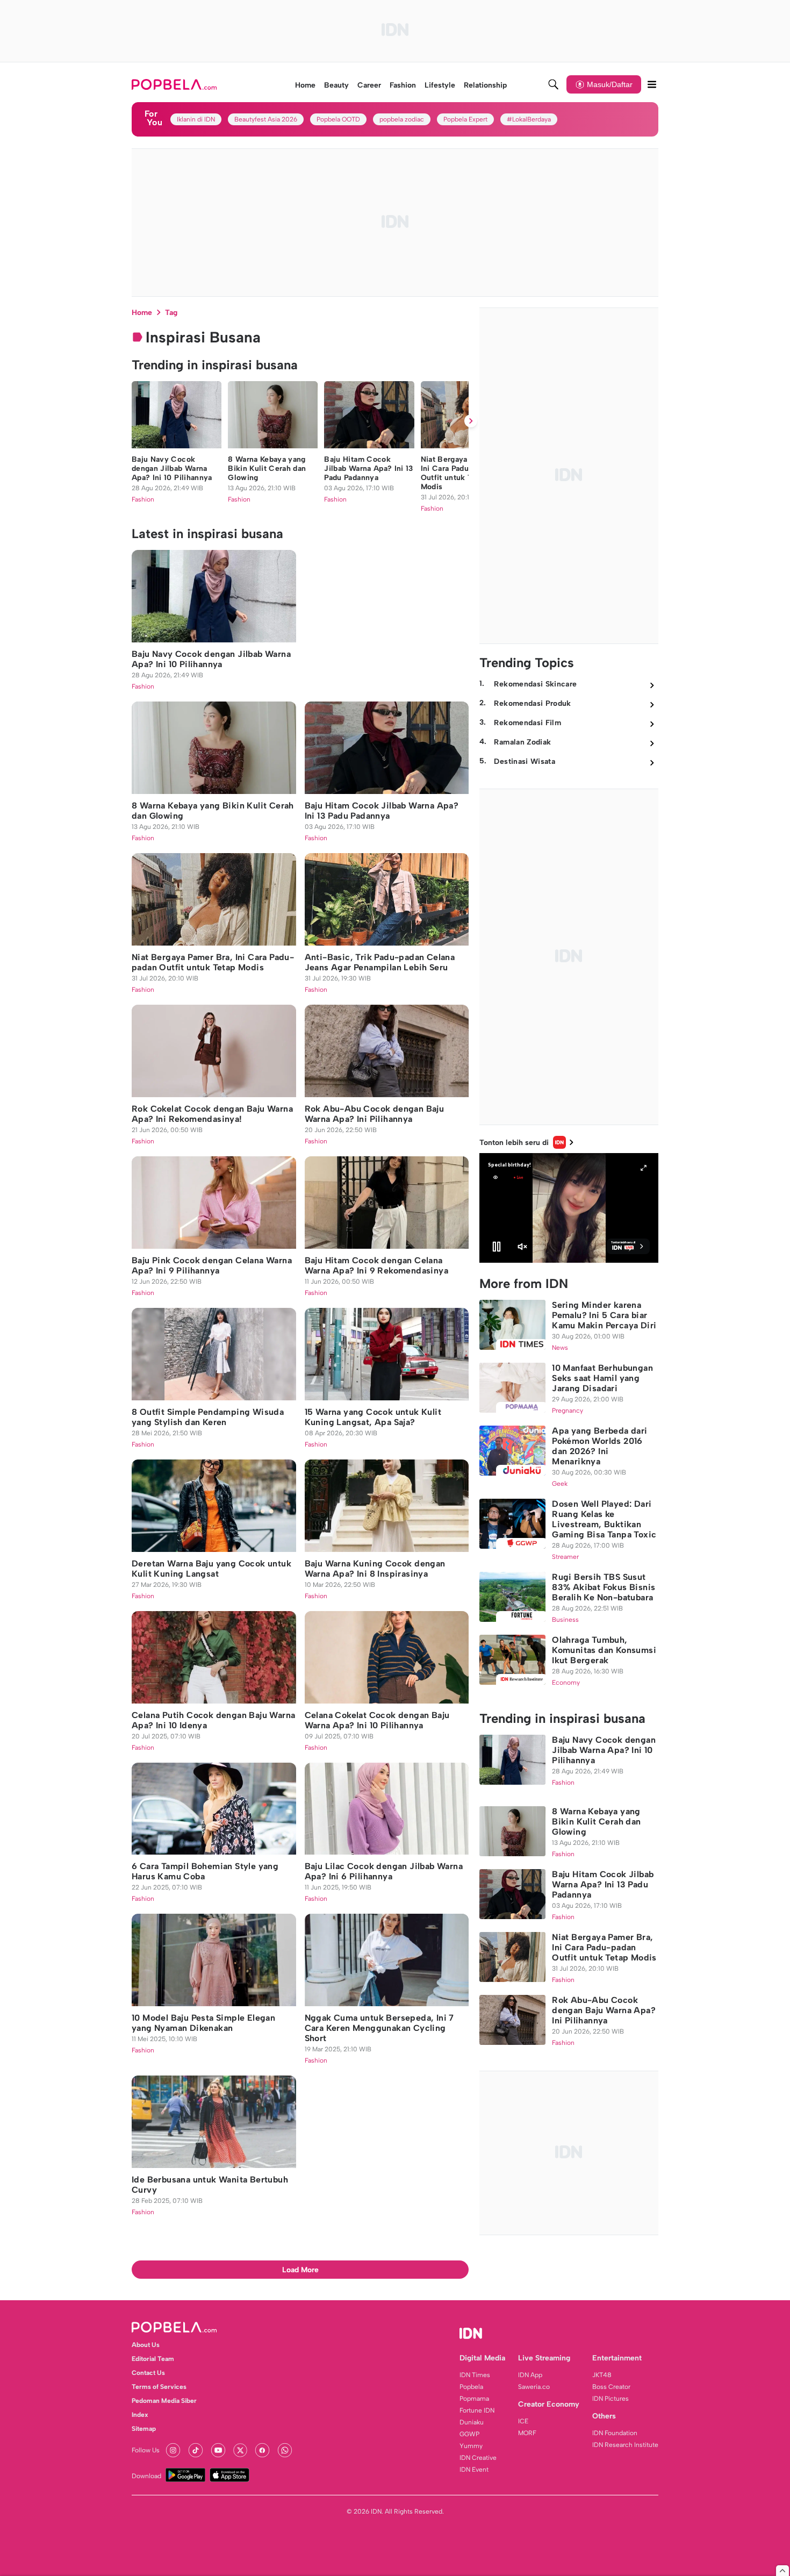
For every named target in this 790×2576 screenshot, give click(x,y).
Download (146, 2476)
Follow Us (146, 2450)
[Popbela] (175, 84)
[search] (554, 84)
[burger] (652, 84)
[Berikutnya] (471, 421)
